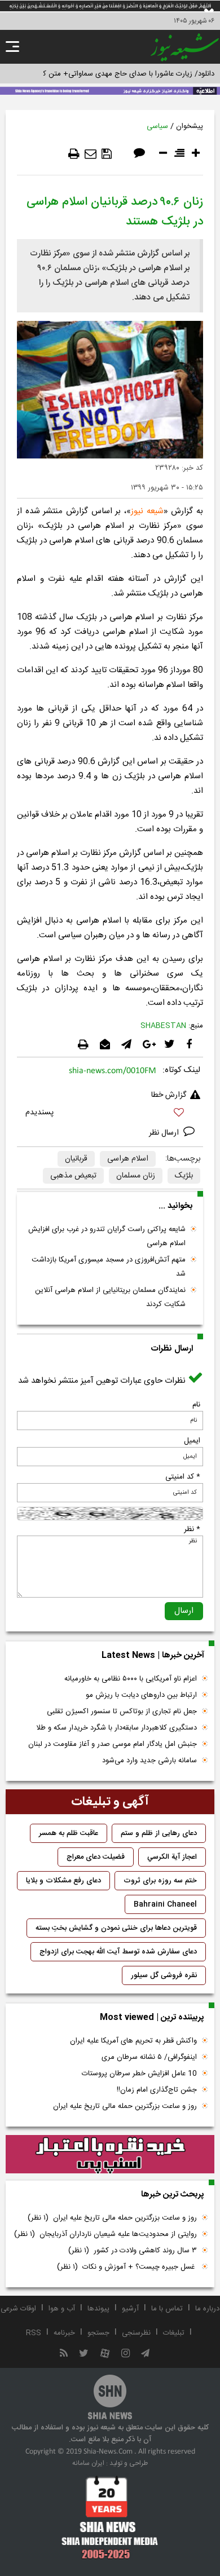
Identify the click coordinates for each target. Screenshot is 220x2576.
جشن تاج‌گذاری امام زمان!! (156, 2090)
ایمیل (192, 1441)
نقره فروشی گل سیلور (164, 1975)
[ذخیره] (107, 154)
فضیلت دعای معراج (96, 1857)
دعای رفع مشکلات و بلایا (63, 1881)
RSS (34, 2333)
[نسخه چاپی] (74, 154)
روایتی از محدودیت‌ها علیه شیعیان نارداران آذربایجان (105, 2234)
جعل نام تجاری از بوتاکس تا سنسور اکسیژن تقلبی (122, 1712)
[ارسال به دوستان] (91, 154)
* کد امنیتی (183, 1477)
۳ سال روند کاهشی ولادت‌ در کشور (133, 2251)
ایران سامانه (88, 2463)
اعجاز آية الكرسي (172, 1857)
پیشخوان (190, 126)
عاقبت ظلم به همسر (69, 1833)
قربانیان (76, 1159)
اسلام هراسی (128, 1159)
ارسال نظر (165, 1133)
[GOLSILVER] (110, 2154)
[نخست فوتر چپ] (110, 2517)
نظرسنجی (136, 2333)
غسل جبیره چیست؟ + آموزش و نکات (127, 2267)
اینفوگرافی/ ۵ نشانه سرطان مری (149, 2057)
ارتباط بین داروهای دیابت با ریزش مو (141, 1695)
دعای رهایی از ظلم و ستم (159, 1833)
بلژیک (184, 1176)
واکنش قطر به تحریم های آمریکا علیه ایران (133, 2041)
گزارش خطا (169, 1095)
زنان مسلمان (136, 1176)
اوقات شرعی (18, 2309)
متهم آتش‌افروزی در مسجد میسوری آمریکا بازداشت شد (109, 1267)
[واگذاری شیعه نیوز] (110, 90)
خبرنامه (64, 2333)
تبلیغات (174, 2333)
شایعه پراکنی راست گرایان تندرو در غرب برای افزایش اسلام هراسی (107, 1236)
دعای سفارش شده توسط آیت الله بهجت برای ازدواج (118, 1952)
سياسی (157, 126)
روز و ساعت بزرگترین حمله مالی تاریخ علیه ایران (125, 2106)
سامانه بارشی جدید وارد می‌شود (149, 1761)
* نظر (192, 1529)
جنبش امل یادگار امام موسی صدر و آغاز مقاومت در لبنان (113, 1744)
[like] (110, 1114)
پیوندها (98, 2309)
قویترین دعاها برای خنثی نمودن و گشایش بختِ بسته (116, 1928)
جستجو (98, 2333)
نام (196, 1405)
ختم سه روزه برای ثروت (160, 1881)
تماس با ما (167, 2309)
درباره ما (207, 2309)
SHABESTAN (163, 1026)
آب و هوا (62, 2309)
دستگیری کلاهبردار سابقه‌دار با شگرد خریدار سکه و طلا (116, 1728)
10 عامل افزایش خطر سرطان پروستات (139, 2074)
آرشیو (130, 2309)
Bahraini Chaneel (165, 1904)
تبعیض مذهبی (73, 1176)
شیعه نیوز (147, 511)
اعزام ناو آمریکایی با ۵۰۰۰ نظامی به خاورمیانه (131, 1679)
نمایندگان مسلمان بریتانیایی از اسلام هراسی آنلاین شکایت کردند (110, 1297)
